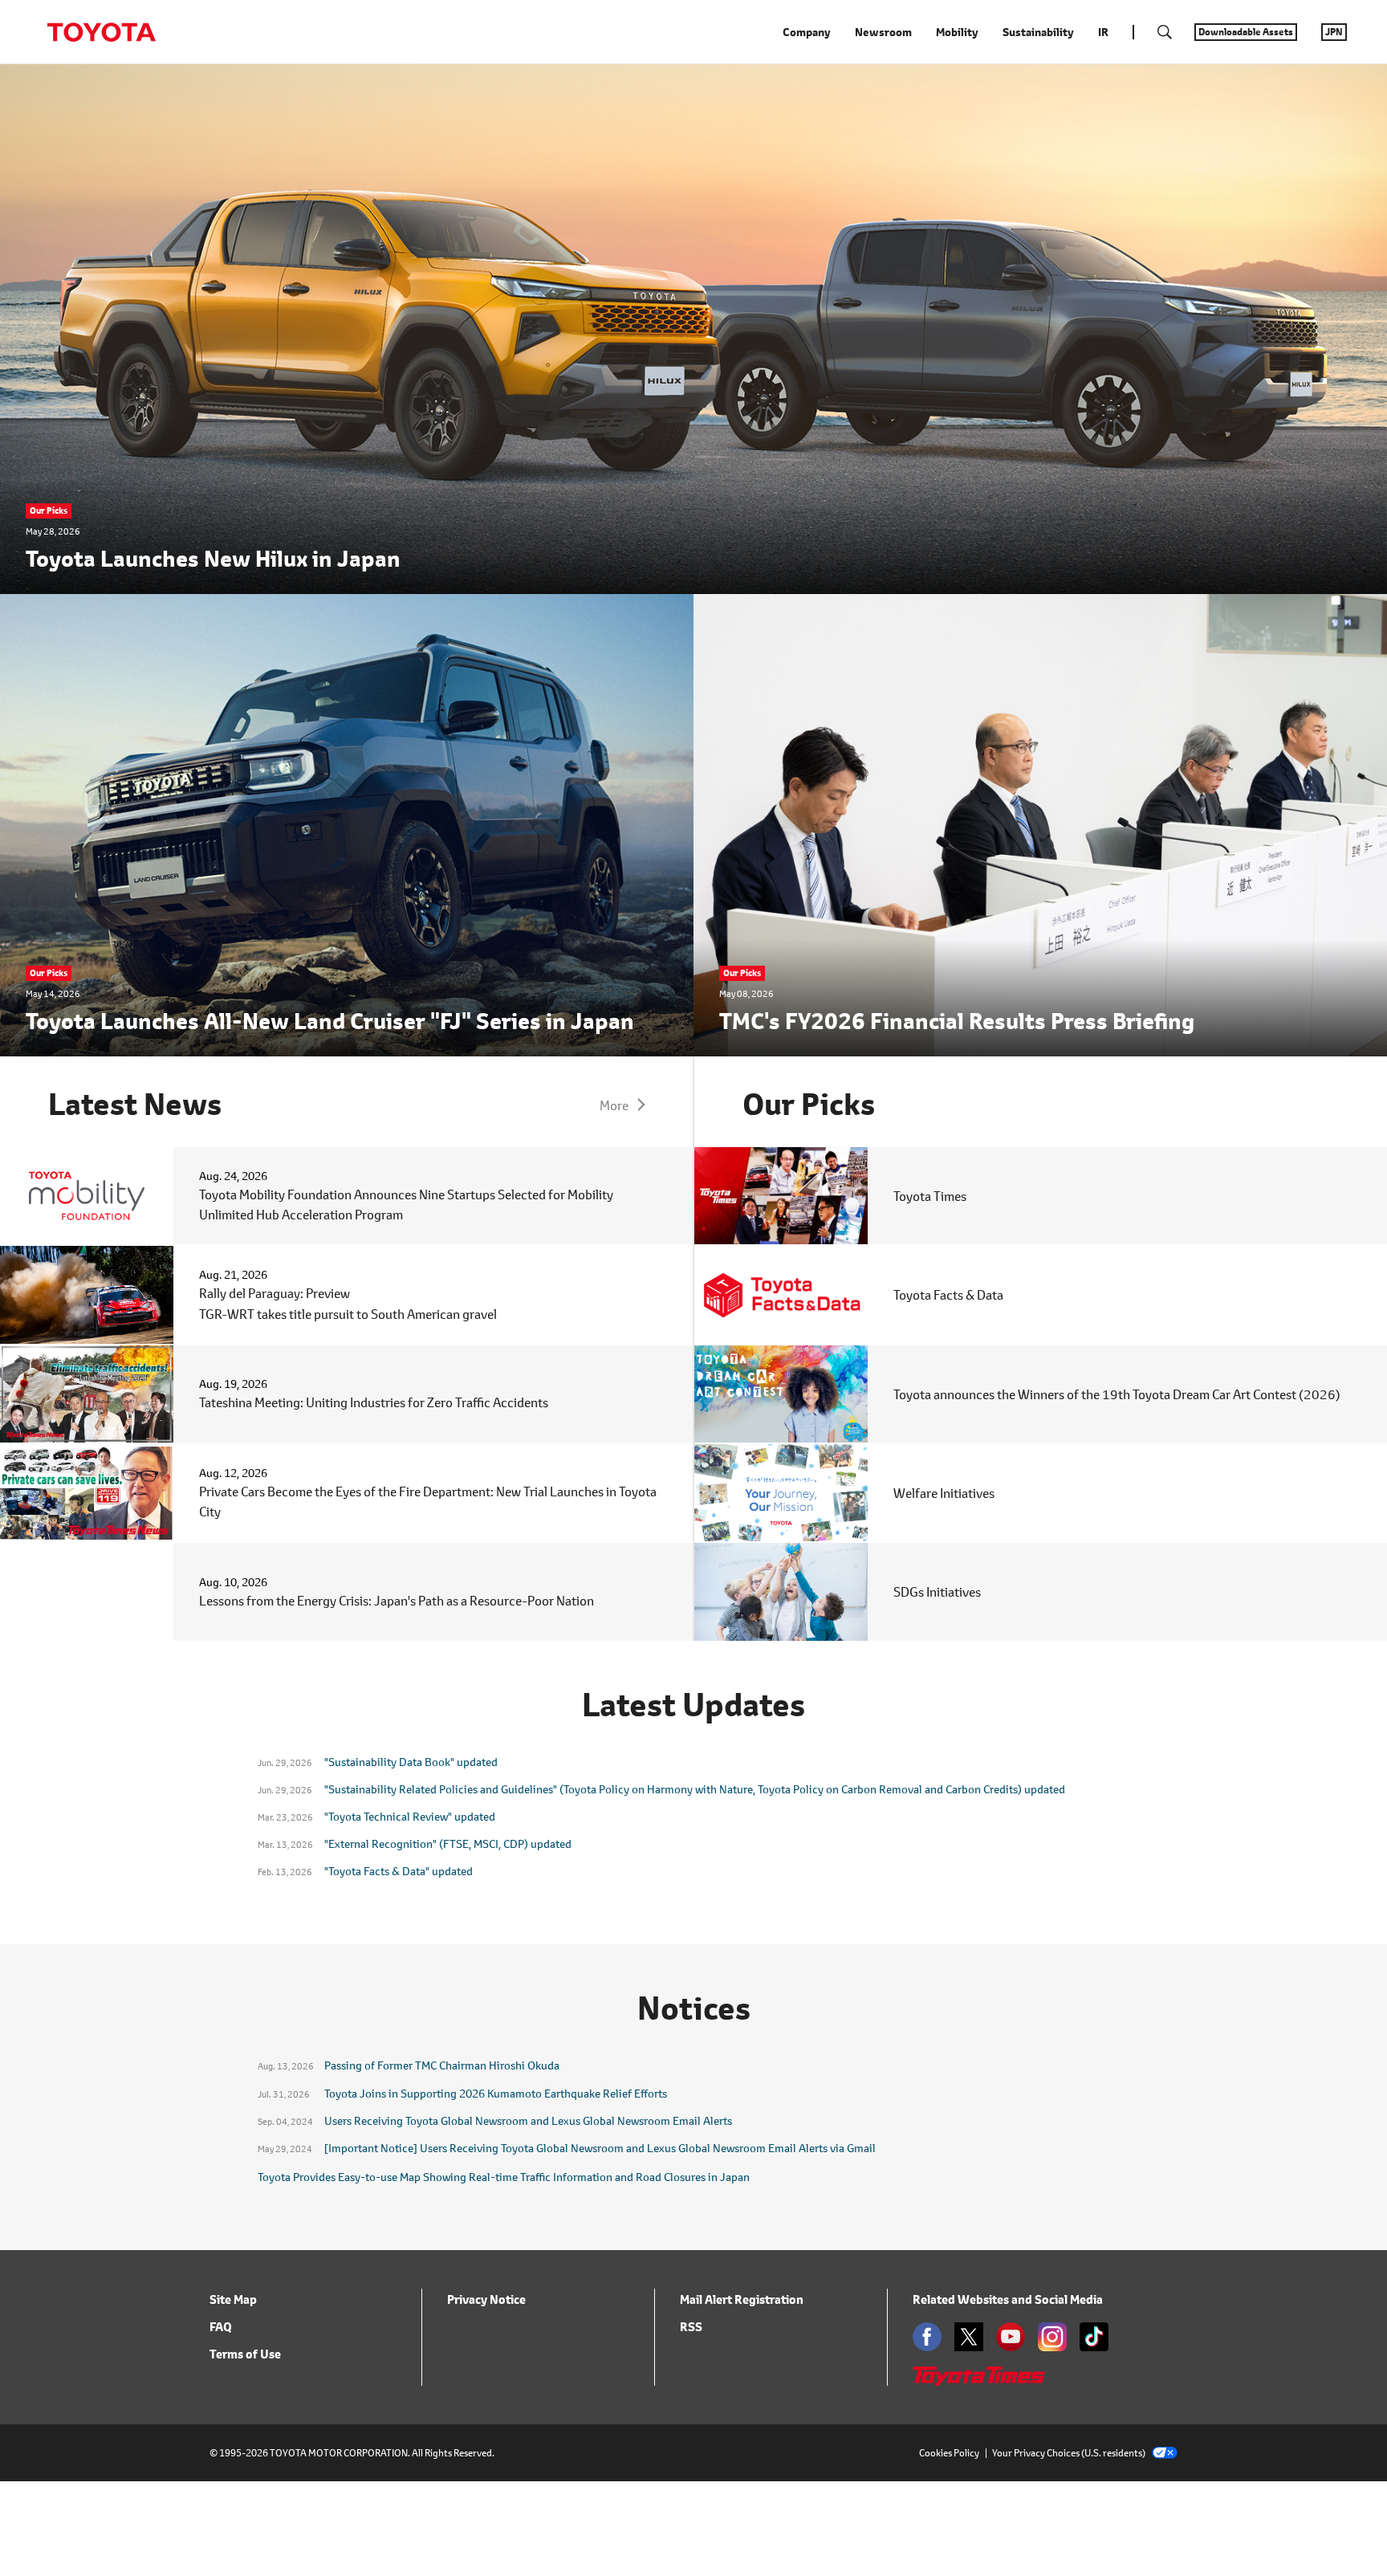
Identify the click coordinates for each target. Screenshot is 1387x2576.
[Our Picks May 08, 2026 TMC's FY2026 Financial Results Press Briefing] (1040, 1046)
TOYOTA (101, 32)
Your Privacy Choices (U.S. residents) (1069, 2453)
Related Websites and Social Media (1008, 2299)
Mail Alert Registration (742, 2299)
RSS (691, 2327)
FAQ (221, 2327)
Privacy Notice (486, 2299)
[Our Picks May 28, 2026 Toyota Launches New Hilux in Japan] (693, 583)
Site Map (233, 2299)
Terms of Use (245, 2354)
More (614, 1105)
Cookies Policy (949, 2453)
